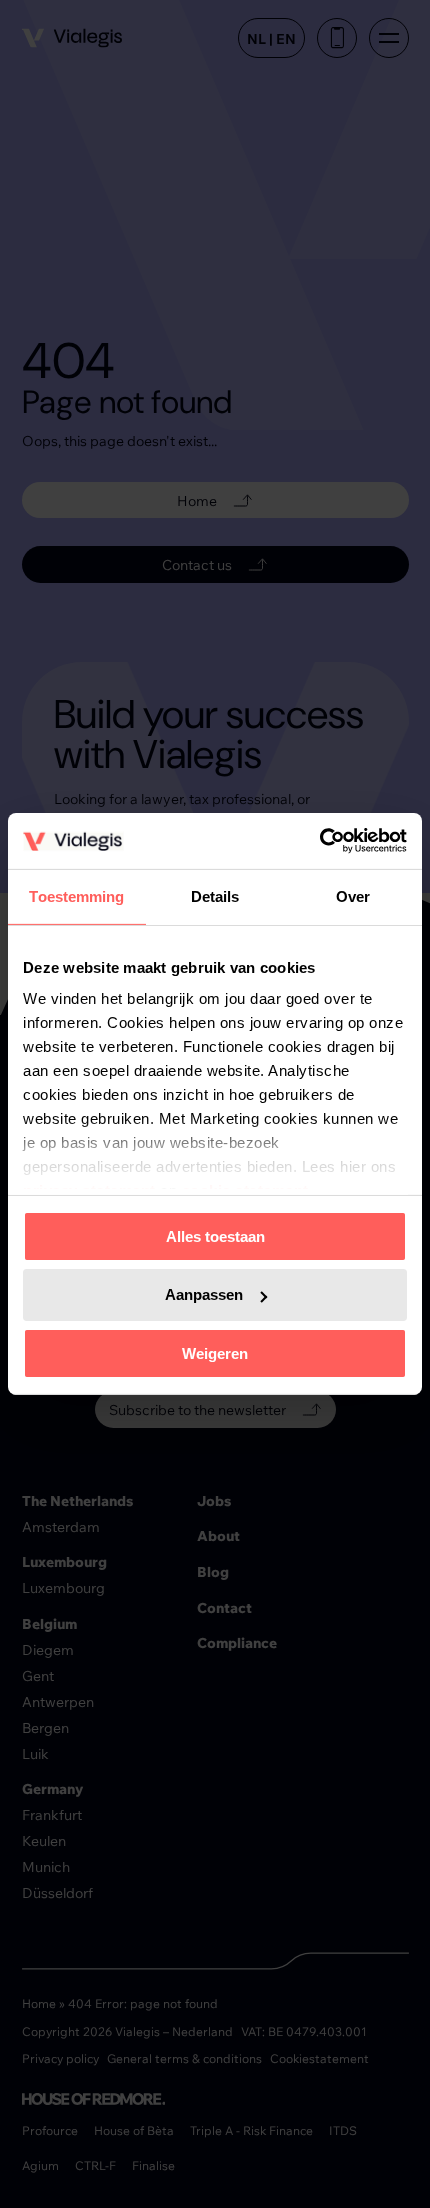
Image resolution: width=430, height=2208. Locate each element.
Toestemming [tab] (76, 895)
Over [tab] (353, 895)
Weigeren (215, 1353)
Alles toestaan (215, 1235)
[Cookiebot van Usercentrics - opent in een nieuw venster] (319, 841)
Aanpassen (204, 1294)
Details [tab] (215, 895)
